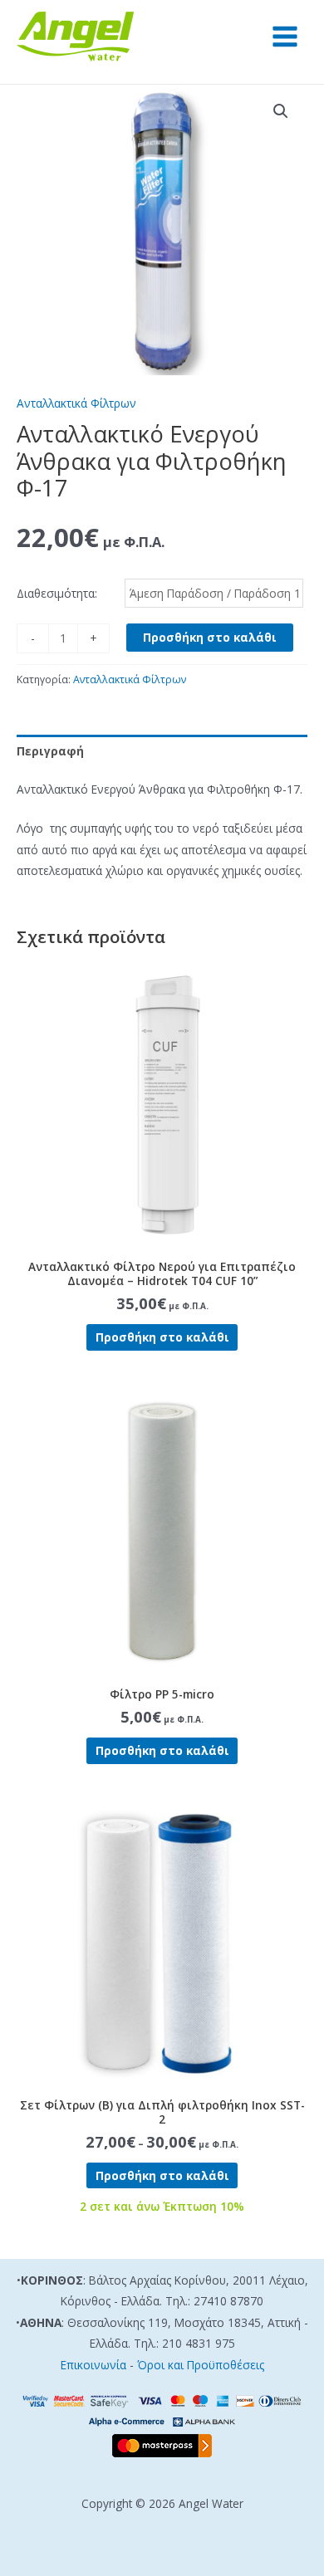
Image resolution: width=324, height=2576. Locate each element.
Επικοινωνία (93, 2365)
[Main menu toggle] (285, 36)
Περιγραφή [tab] (50, 751)
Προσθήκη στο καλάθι (210, 637)
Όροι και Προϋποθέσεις (201, 2365)
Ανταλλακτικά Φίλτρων (76, 403)
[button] (281, 111)
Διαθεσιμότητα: (57, 593)
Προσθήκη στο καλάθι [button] (162, 1337)
